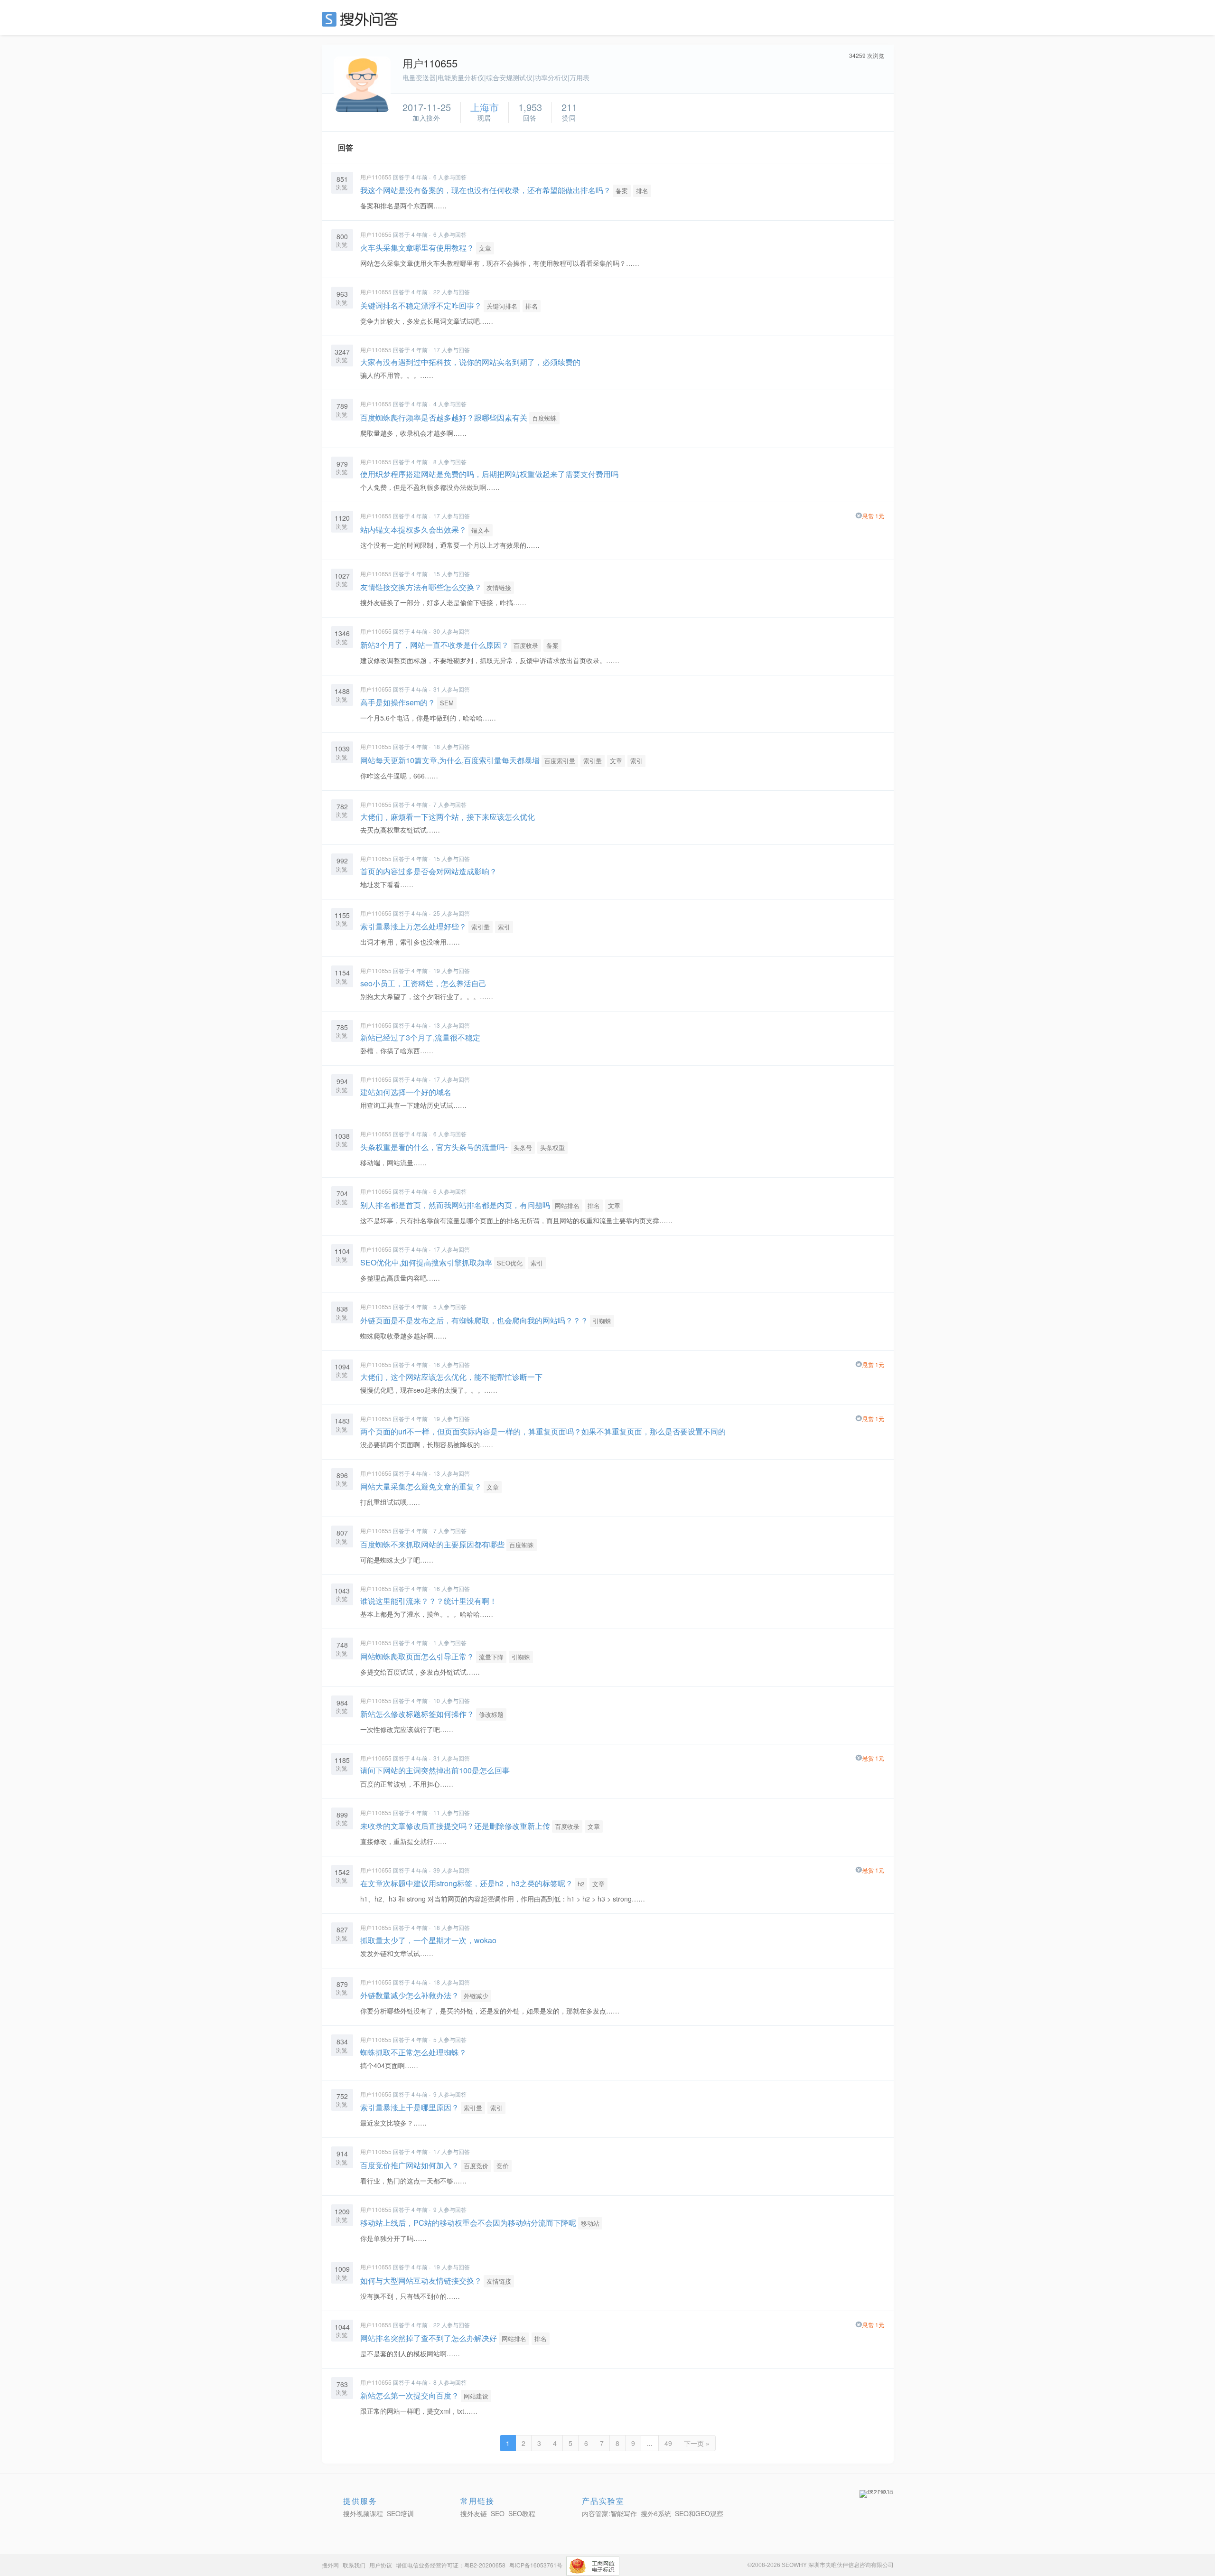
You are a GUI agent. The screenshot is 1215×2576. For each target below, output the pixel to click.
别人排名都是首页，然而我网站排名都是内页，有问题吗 (455, 1205)
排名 (642, 191)
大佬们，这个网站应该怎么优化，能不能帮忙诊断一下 (451, 1377)
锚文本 (481, 530)
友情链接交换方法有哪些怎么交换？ (421, 587)
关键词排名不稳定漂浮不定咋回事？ (421, 305)
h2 (581, 1884)
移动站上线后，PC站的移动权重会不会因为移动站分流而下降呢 (468, 2223)
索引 (636, 761)
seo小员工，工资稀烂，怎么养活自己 (423, 983)
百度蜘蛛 (544, 418)
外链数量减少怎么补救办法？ (410, 1995)
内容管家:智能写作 (609, 2513)
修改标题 (491, 1714)
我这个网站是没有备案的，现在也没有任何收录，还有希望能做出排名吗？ (486, 190)
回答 (346, 147)
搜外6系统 (656, 2513)
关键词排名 (502, 306)
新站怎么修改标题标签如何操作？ (417, 1714)
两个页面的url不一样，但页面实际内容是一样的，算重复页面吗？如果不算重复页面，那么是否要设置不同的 (543, 1431)
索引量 (593, 761)
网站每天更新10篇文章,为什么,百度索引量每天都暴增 (450, 760)
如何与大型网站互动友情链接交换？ (421, 2281)
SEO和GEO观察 (699, 2513)
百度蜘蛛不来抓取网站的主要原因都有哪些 (432, 1544)
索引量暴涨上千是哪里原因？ (410, 2107)
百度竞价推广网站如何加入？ (410, 2165)
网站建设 (476, 2396)
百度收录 (526, 645)
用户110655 (376, 177)
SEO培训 (400, 2513)
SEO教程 (522, 2513)
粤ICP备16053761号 (536, 2565)
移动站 (590, 2223)
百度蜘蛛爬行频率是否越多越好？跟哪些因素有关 (444, 417)
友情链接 (499, 587)
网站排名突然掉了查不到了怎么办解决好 (429, 2338)
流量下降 (491, 1657)
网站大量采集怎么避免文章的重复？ (421, 1486)
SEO (362, 19)
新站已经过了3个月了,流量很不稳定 (420, 1037)
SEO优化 (510, 1263)
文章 (485, 248)
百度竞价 (476, 2166)
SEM (447, 703)
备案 (622, 191)
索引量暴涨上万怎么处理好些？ (413, 926)
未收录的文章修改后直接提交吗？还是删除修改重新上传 (455, 1826)
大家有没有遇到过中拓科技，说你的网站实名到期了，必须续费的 (470, 362)
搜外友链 (474, 2513)
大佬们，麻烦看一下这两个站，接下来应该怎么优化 (448, 817)
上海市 (485, 107)
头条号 (523, 1147)
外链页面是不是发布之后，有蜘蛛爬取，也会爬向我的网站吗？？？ (474, 1320)
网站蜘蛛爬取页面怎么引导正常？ (417, 1656)
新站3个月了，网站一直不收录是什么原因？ (435, 645)
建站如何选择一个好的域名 (406, 1092)
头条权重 (552, 1147)
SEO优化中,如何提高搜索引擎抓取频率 (426, 1262)
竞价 (503, 2166)
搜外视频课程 (363, 2513)
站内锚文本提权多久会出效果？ (413, 529)
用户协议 (381, 2565)
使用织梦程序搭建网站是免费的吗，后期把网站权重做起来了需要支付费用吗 (489, 474)
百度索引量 (560, 761)
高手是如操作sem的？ (398, 702)
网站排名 (567, 1205)
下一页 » (697, 2443)
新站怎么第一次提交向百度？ (410, 2395)
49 (668, 2443)
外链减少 (476, 1996)
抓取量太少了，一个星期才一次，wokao (428, 1940)
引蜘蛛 (602, 1321)
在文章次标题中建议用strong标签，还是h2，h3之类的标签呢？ (467, 1883)
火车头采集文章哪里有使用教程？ (417, 248)
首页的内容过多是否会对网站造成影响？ (429, 871)
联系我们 (354, 2565)
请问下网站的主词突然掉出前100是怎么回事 (435, 1770)
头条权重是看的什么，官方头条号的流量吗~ (435, 1147)
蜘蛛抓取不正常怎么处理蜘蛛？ (413, 2052)
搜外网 (330, 2565)
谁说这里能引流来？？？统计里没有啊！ (429, 1601)
